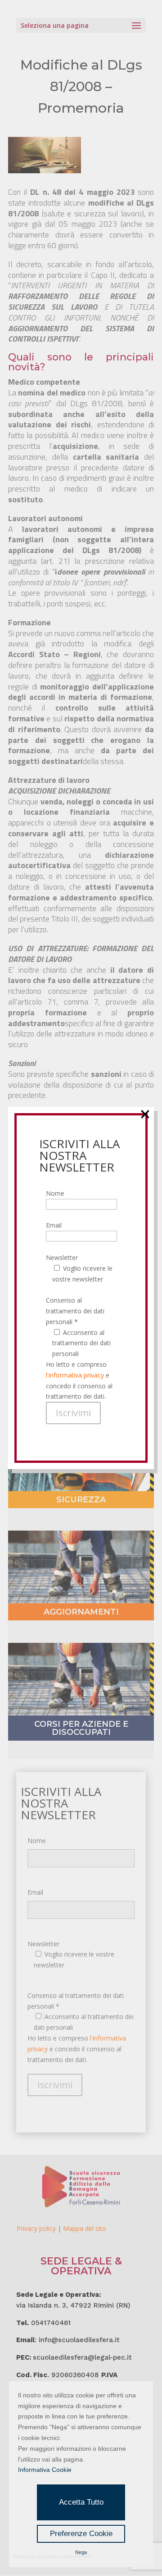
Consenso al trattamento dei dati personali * (75, 1311)
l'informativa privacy (75, 1375)
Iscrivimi (73, 1413)
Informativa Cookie (45, 2470)
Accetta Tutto (81, 2502)
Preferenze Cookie (81, 2534)
